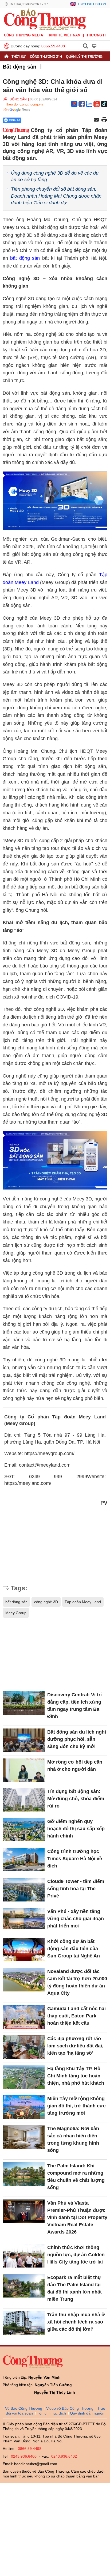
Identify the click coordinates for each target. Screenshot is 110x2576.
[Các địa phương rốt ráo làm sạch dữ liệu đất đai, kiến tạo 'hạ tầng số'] (24, 2047)
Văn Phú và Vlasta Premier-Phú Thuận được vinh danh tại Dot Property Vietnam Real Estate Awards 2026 (77, 2217)
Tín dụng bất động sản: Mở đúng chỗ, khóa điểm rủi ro (76, 1799)
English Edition (92, 4)
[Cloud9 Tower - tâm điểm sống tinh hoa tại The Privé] (24, 1890)
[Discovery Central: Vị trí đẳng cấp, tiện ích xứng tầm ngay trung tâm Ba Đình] (24, 1703)
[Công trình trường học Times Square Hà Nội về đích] (24, 1860)
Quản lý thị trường (84, 57)
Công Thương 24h (46, 57)
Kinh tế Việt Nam (65, 35)
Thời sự (19, 57)
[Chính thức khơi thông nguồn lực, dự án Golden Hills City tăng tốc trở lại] (24, 2256)
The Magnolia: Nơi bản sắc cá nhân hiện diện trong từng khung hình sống (73, 2139)
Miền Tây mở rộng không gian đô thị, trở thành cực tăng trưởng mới (76, 2106)
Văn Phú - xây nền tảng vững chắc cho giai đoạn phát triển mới (76, 1919)
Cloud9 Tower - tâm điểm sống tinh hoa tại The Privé (76, 1889)
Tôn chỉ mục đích (51, 2413)
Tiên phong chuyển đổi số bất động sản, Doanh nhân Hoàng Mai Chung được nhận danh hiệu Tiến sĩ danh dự (56, 196)
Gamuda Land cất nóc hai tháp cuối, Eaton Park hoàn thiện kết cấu (76, 2016)
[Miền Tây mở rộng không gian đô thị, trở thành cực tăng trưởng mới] (24, 2107)
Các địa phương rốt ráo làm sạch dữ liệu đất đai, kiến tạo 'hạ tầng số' (75, 2046)
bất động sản (25, 258)
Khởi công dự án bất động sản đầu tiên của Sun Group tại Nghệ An (74, 1949)
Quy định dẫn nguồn (87, 2413)
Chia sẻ (15, 120)
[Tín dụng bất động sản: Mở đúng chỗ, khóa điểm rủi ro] (24, 1800)
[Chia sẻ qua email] (96, 120)
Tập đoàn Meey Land (83, 1602)
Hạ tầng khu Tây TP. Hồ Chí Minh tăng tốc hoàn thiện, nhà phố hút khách (76, 2076)
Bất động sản (19, 67)
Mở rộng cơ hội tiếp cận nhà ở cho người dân (75, 1766)
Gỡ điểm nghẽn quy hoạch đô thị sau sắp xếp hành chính (76, 1829)
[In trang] (104, 120)
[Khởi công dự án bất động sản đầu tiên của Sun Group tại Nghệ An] (24, 1950)
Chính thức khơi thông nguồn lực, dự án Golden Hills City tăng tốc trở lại (76, 2255)
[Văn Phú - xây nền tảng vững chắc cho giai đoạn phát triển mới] (24, 1920)
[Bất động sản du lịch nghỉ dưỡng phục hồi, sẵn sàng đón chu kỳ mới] (24, 1740)
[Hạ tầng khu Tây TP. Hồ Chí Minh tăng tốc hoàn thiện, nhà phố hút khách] (24, 2077)
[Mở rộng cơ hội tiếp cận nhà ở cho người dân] (24, 1770)
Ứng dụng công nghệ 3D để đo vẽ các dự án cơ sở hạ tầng (55, 176)
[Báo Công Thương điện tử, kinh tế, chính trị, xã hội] (45, 19)
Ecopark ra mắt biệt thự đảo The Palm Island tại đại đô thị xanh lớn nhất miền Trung (74, 2288)
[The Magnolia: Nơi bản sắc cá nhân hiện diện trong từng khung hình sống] (24, 2137)
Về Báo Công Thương (24, 2408)
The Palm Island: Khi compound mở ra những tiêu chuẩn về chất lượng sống (76, 2177)
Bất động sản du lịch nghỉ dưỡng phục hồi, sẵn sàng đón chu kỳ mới (77, 1739)
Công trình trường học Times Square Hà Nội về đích (75, 1859)
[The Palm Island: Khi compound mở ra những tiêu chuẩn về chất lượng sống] (24, 2174)
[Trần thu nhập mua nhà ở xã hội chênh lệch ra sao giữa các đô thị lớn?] (24, 2323)
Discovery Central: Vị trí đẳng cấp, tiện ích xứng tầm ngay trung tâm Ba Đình (74, 1706)
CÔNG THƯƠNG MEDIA (23, 35)
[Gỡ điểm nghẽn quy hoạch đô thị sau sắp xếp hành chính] (24, 1830)
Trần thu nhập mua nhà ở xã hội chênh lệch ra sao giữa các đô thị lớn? (76, 2322)
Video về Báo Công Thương (70, 2408)
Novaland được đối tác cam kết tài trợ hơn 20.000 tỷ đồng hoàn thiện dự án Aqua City (77, 1982)
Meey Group (16, 1613)
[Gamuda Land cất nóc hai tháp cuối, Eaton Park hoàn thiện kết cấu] (24, 2017)
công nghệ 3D (46, 1602)
